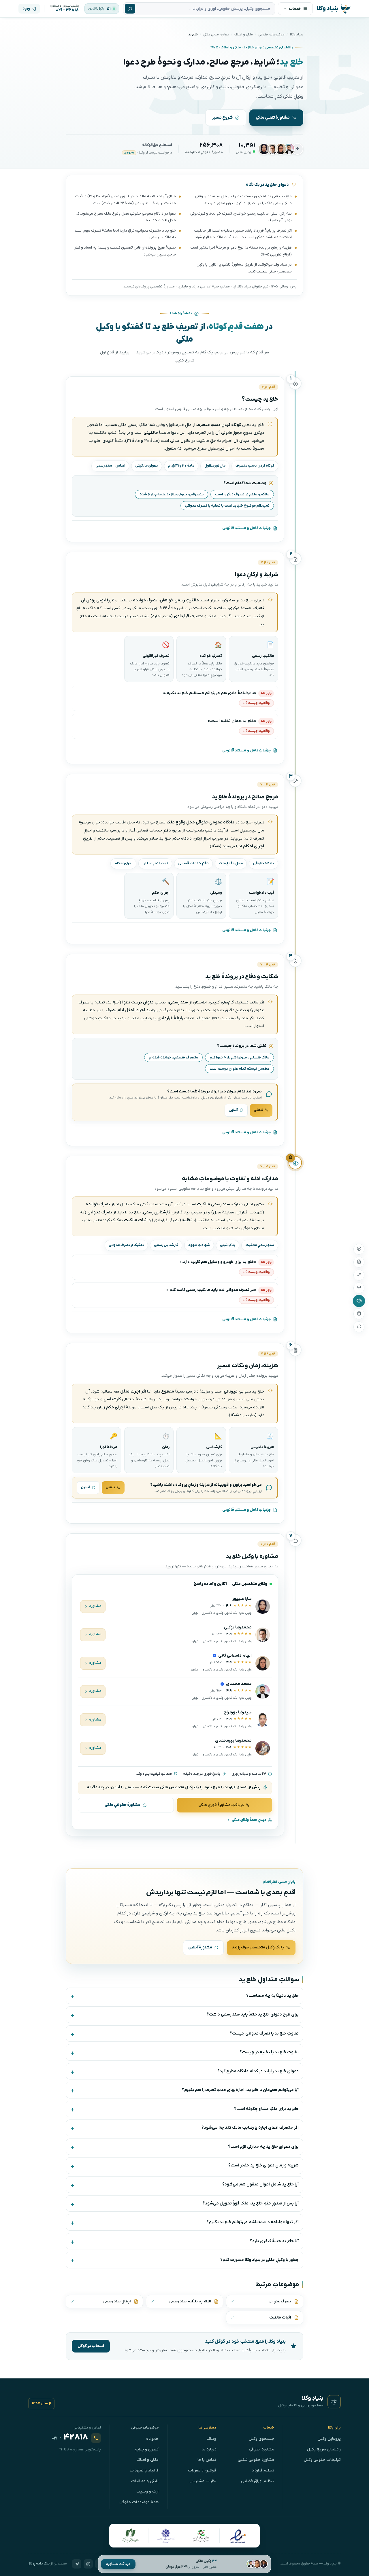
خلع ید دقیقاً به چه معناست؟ (272, 1996)
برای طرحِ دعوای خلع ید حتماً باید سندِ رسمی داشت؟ (253, 2015)
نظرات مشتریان (203, 2481)
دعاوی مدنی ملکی (216, 35)
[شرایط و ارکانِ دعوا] (359, 1262)
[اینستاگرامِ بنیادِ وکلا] (88, 2564)
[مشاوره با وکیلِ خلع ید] (359, 1327)
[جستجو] (130, 9)
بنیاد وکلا (297, 35)
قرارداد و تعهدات (144, 2470)
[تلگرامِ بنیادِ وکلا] (77, 2564)
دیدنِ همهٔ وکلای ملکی (249, 1820)
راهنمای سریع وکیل (324, 2449)
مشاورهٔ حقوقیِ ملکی (123, 1805)
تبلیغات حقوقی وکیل (322, 2460)
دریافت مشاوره (118, 2564)
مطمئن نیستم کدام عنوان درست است (239, 1069)
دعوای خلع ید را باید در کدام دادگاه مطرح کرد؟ (258, 2071)
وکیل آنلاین (96, 9)
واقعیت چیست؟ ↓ (256, 703)
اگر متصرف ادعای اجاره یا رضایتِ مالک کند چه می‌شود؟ (250, 2128)
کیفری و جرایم (147, 2449)
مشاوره (95, 1606)
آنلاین (233, 1110)
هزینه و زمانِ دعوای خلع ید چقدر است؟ (263, 2165)
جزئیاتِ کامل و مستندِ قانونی (246, 528)
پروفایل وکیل (329, 2439)
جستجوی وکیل (261, 2439)
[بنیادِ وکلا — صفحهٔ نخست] (334, 2402)
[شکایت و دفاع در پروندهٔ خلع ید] (359, 1288)
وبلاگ (211, 2439)
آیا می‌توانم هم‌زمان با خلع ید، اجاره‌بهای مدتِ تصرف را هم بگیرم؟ (240, 2090)
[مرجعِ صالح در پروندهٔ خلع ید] (359, 1275)
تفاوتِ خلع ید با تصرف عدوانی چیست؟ (264, 2034)
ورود (26, 8)
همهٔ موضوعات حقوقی (139, 2502)
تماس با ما (207, 2460)
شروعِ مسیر (222, 118)
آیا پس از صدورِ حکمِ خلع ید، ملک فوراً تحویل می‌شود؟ (251, 2203)
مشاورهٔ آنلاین (200, 1947)
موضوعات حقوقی (271, 35)
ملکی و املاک (244, 35)
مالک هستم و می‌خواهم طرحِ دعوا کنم (239, 1057)
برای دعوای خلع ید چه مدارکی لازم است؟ (263, 2147)
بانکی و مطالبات (145, 2481)
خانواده (152, 2439)
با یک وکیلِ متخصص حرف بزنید (258, 1947)
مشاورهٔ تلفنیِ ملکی (273, 118)
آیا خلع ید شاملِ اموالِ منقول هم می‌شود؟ (260, 2184)
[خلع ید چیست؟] (359, 1249)
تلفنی (258, 1110)
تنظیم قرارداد (263, 2470)
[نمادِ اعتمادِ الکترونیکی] (238, 2536)
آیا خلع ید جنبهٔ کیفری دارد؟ (274, 2241)
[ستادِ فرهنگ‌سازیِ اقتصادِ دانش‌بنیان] (202, 2536)
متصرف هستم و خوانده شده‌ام (173, 1057)
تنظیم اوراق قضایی (258, 2481)
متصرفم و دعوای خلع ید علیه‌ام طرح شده (172, 494)
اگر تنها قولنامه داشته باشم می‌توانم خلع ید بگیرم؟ (253, 2222)
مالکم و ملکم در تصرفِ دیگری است (242, 494)
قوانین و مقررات (202, 2470)
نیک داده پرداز (39, 2564)
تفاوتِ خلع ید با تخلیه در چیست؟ (269, 2052)
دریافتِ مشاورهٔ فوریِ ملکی (221, 1805)
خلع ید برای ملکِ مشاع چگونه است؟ (266, 2109)
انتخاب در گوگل (91, 2346)
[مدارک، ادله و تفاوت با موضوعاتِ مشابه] (359, 1301)
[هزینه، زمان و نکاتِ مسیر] (359, 1314)
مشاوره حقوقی (261, 2449)
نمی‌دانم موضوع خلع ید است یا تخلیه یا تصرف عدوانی (227, 506)
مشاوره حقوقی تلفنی (256, 2460)
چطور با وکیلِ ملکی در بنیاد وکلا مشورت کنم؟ (259, 2260)
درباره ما (209, 2449)
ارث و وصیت (147, 2491)
